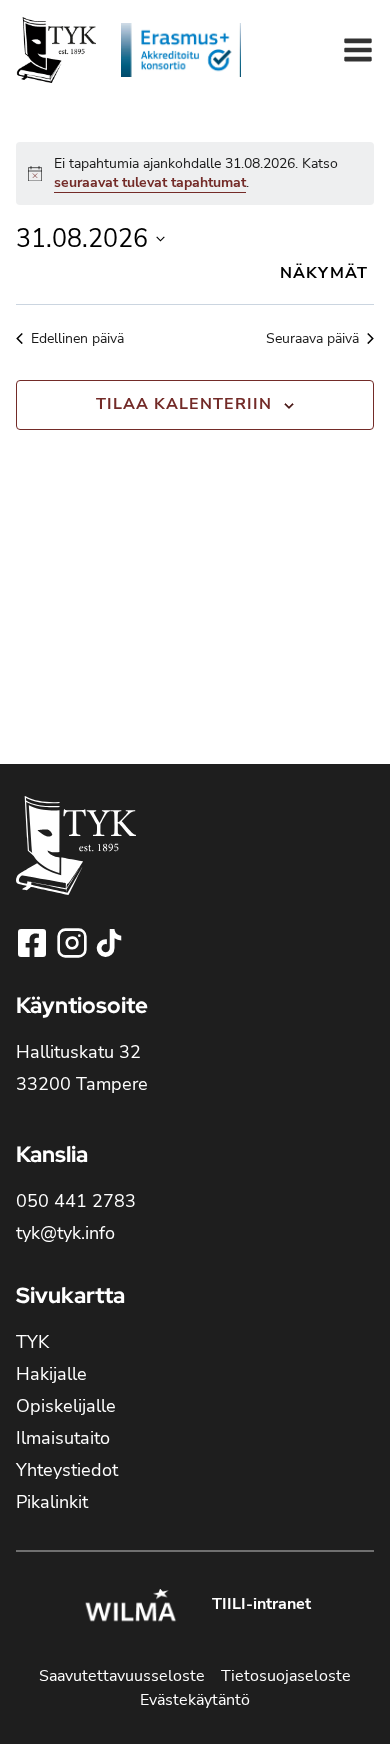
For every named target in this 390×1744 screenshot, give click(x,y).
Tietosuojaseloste (286, 1676)
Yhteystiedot (67, 1470)
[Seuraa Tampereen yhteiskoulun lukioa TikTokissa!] (109, 943)
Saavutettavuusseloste (122, 1676)
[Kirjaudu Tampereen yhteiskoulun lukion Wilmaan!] (130, 1608)
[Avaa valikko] (358, 50)
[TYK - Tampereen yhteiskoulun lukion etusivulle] (76, 861)
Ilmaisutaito (63, 1438)
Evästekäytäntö (195, 1700)
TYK (32, 1342)
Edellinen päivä (77, 338)
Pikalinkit (52, 1502)
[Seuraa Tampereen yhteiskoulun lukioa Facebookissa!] (34, 943)
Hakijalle (51, 1374)
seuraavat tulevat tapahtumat (150, 182)
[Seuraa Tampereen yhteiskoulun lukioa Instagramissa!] (74, 943)
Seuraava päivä (312, 338)
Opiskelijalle (66, 1406)
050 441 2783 (76, 1201)
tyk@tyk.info (65, 1233)
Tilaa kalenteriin (184, 404)
